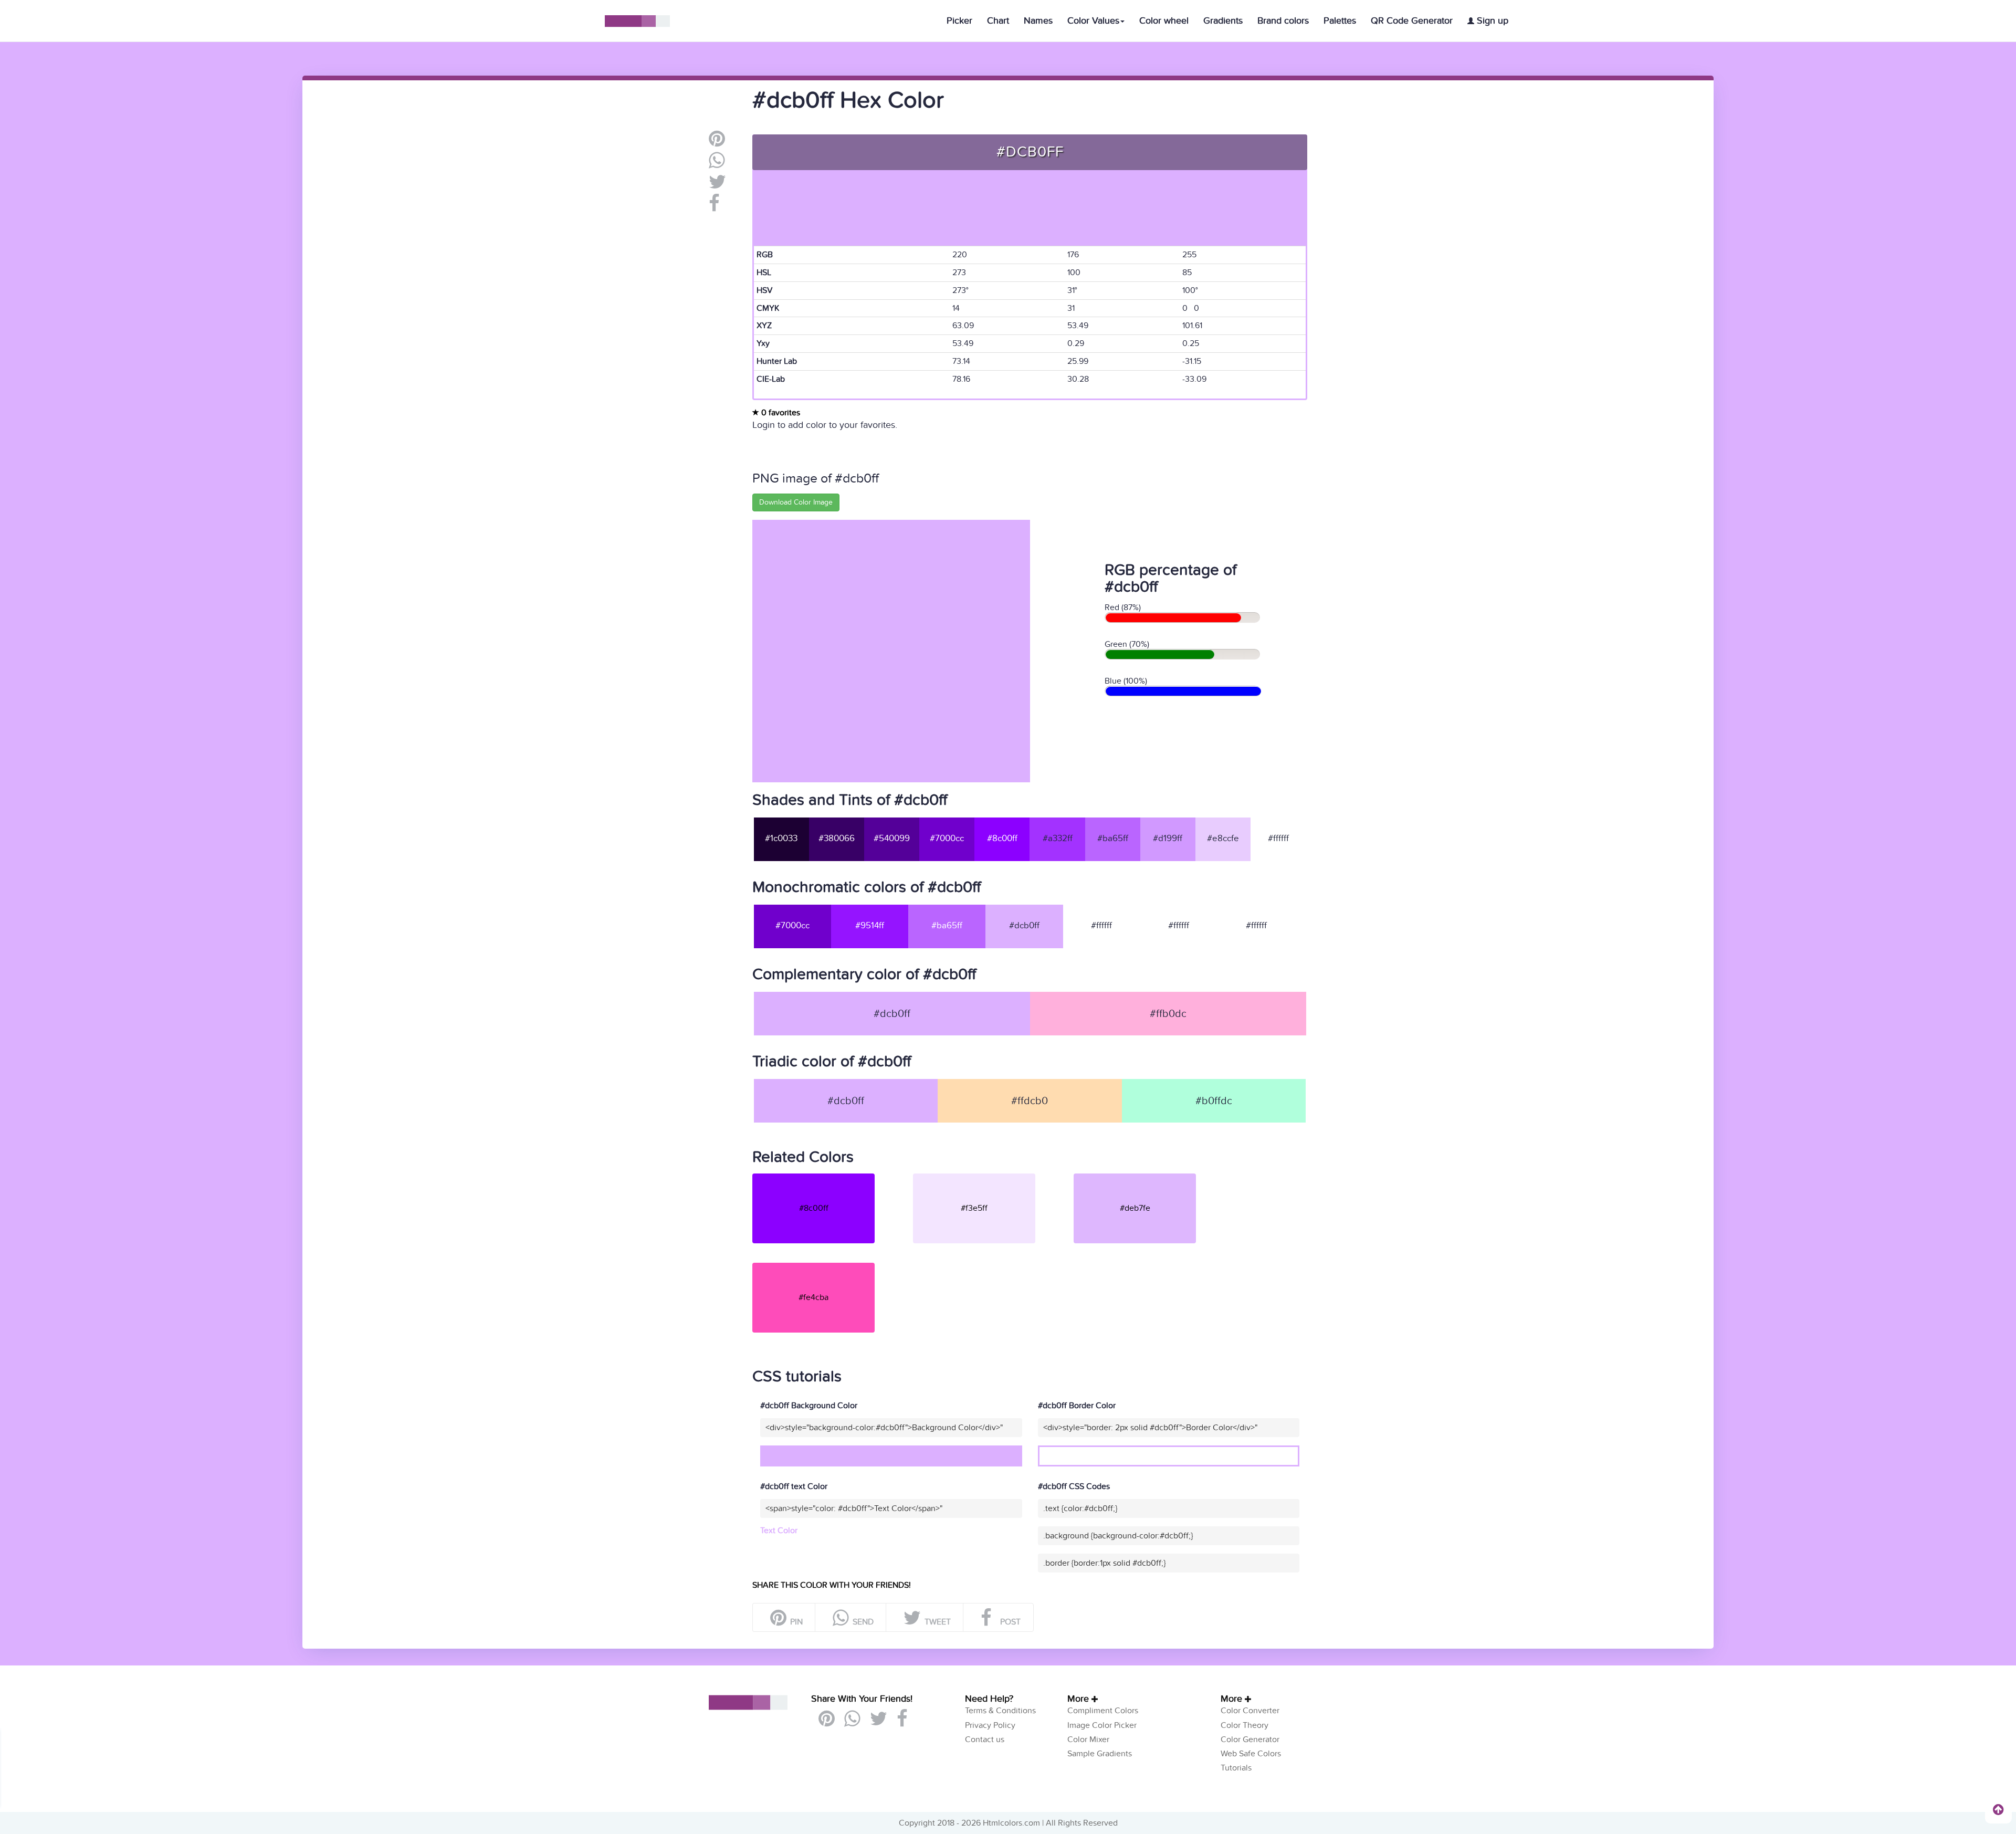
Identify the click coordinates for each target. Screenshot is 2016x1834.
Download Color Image (796, 502)
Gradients (1223, 21)
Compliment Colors (1103, 1711)
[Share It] (714, 207)
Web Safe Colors (1251, 1754)
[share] (717, 164)
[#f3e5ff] (992, 1178)
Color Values (1093, 21)
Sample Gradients (1100, 1754)
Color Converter (1250, 1711)
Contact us (985, 1739)
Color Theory (1245, 1725)
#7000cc (947, 839)
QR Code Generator (1412, 21)
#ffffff (1278, 839)
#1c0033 (781, 839)
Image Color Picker (1102, 1725)
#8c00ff (1002, 839)
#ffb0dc (1168, 1014)
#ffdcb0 (1030, 1101)
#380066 (837, 839)
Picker (959, 21)
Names (1038, 21)
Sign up (1491, 21)
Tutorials (1236, 1768)
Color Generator (1250, 1739)
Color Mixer (1088, 1739)
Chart (998, 21)
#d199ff (1168, 839)
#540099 (892, 839)
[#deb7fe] (1153, 1178)
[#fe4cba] (832, 1267)
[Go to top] (1998, 1809)
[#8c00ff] (832, 1178)
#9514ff (870, 926)
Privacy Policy (990, 1725)
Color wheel (1164, 21)
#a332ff (1058, 839)
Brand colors (1283, 21)
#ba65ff (1113, 839)
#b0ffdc (1214, 1101)
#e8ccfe (1223, 839)
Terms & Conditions (1000, 1711)
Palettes (1340, 21)
